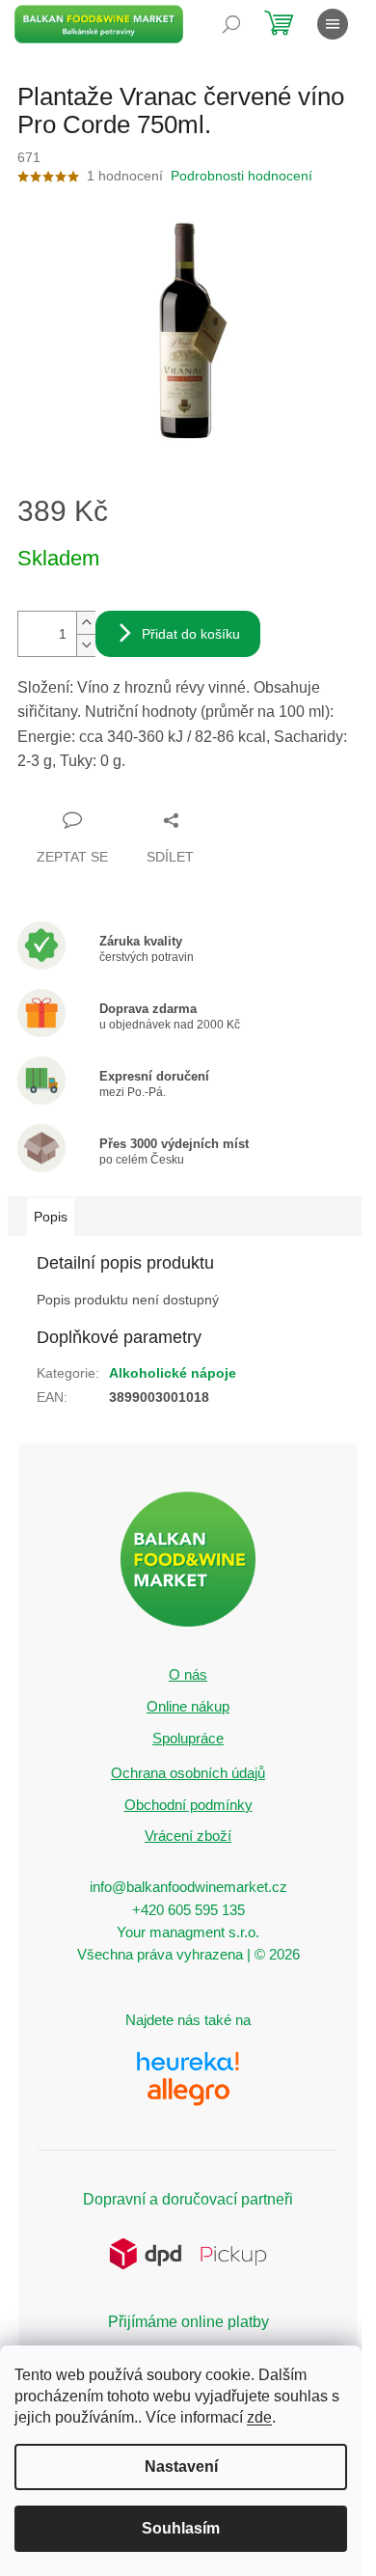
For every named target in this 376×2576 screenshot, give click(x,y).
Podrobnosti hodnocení (242, 176)
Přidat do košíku (191, 634)
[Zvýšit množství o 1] (86, 623)
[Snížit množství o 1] (86, 645)
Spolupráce (188, 1738)
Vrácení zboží (188, 1836)
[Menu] (333, 24)
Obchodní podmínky (188, 1805)
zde (259, 2417)
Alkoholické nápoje (173, 1373)
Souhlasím (181, 2528)
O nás (188, 1674)
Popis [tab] (51, 1217)
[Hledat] (231, 24)
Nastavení (181, 2466)
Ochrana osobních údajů (188, 1773)
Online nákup (188, 1706)
